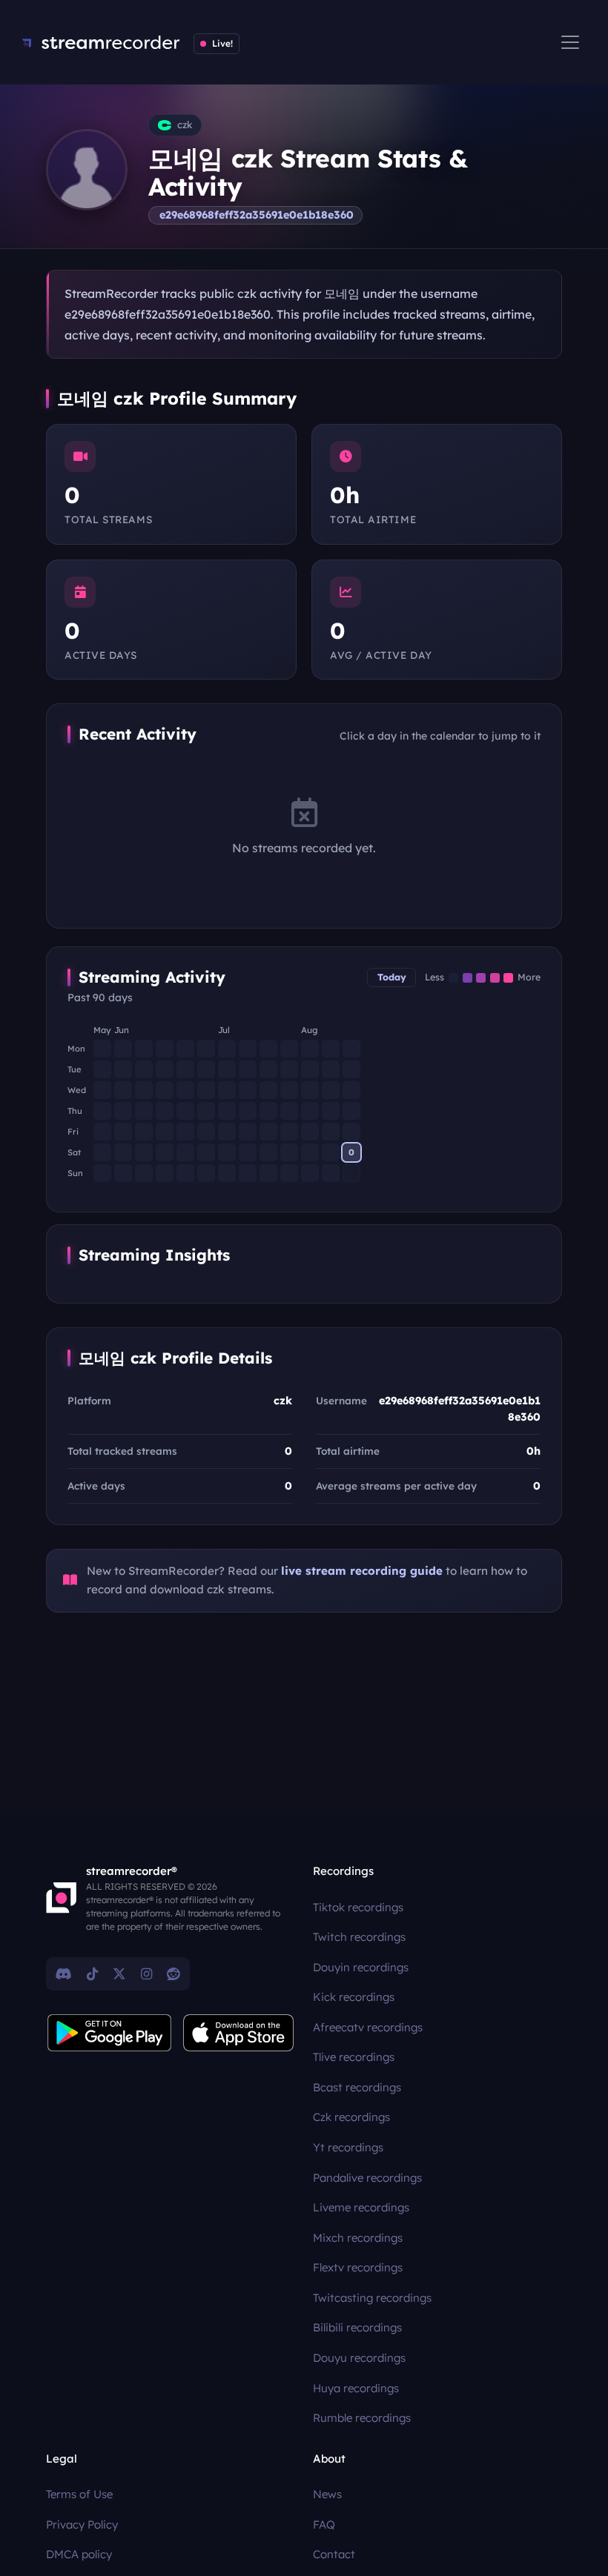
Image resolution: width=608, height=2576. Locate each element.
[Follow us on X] (119, 1974)
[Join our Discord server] (64, 1974)
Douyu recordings (359, 2358)
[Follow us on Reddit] (174, 1974)
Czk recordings (351, 2117)
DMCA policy (79, 2554)
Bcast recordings (357, 2087)
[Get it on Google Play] (110, 2033)
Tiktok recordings (358, 1907)
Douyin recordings (361, 1967)
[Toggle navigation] (570, 42)
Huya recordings (356, 2388)
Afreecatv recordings (368, 2027)
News (327, 2494)
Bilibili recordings (357, 2327)
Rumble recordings (362, 2418)
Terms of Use (79, 2494)
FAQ (324, 2524)
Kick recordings (354, 1997)
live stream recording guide (362, 1571)
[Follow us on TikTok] (92, 1974)
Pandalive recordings (367, 2178)
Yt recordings (348, 2147)
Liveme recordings (361, 2207)
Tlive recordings (354, 2057)
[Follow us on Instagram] (146, 1974)
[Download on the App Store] (239, 2033)
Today (392, 977)
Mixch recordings (358, 2238)
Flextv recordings (358, 2267)
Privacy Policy (82, 2524)
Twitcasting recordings (372, 2298)
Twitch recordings (359, 1937)
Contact (334, 2554)
